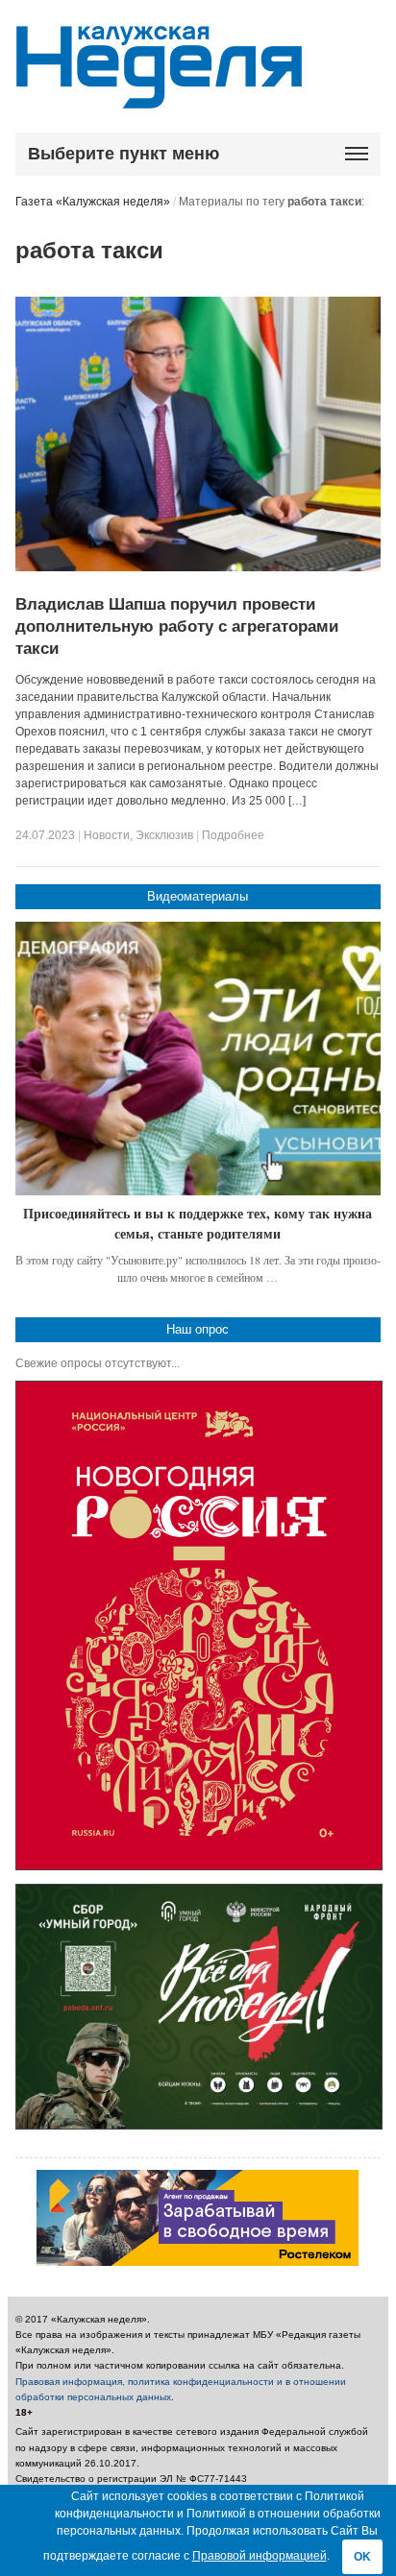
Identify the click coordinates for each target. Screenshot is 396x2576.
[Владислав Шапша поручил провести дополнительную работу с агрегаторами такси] (198, 567)
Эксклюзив (164, 835)
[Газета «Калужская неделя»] (159, 97)
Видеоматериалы (198, 896)
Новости (107, 835)
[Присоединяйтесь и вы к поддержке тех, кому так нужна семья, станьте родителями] (198, 1059)
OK (362, 2557)
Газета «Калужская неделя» (93, 202)
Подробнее (233, 835)
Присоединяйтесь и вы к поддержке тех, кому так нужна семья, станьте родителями (198, 1224)
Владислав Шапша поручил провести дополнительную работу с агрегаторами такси (177, 626)
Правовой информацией (260, 2556)
